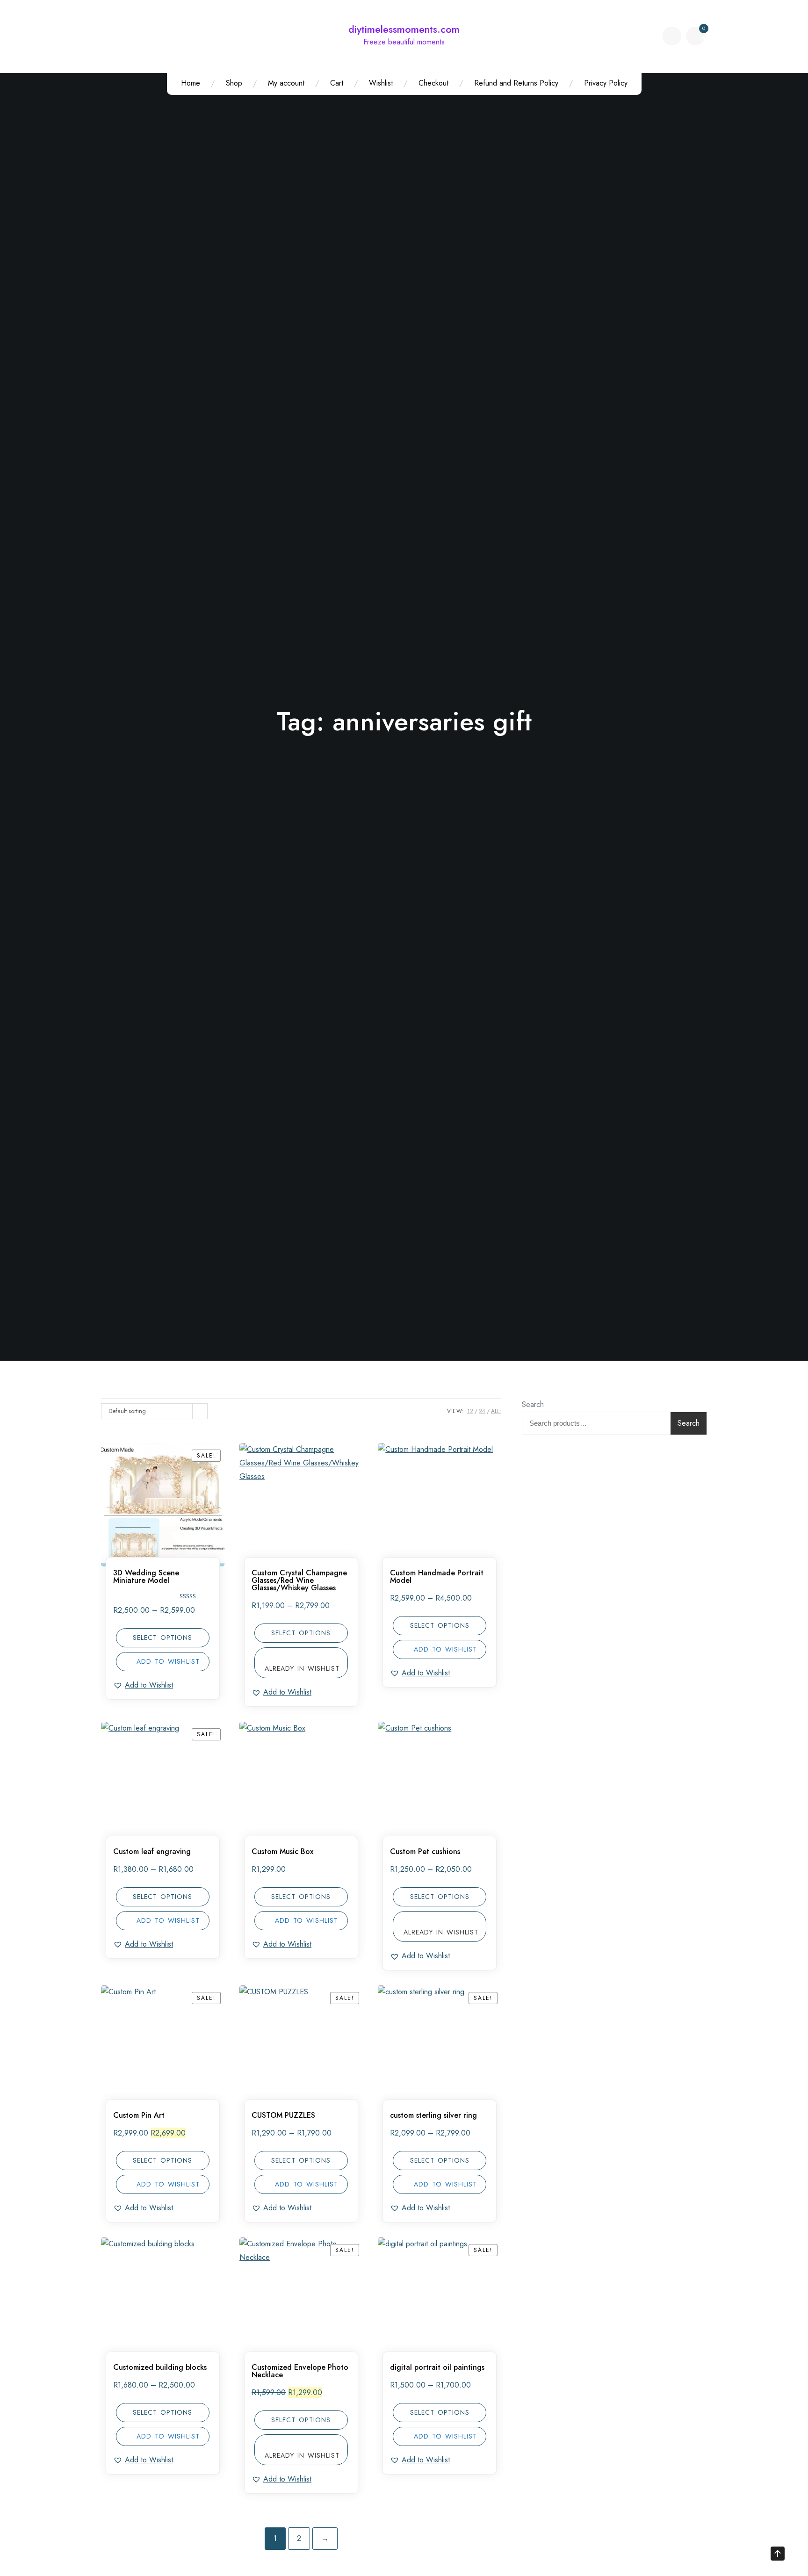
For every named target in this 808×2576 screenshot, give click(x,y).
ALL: (496, 1411)
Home (191, 83)
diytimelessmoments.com (404, 29)
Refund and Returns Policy (516, 83)
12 (470, 1411)
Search (533, 1404)
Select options (162, 1638)
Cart (337, 83)
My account (286, 83)
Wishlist (381, 83)
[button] (143, 1685)
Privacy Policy (606, 83)
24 (482, 1411)
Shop (234, 83)
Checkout (433, 83)
